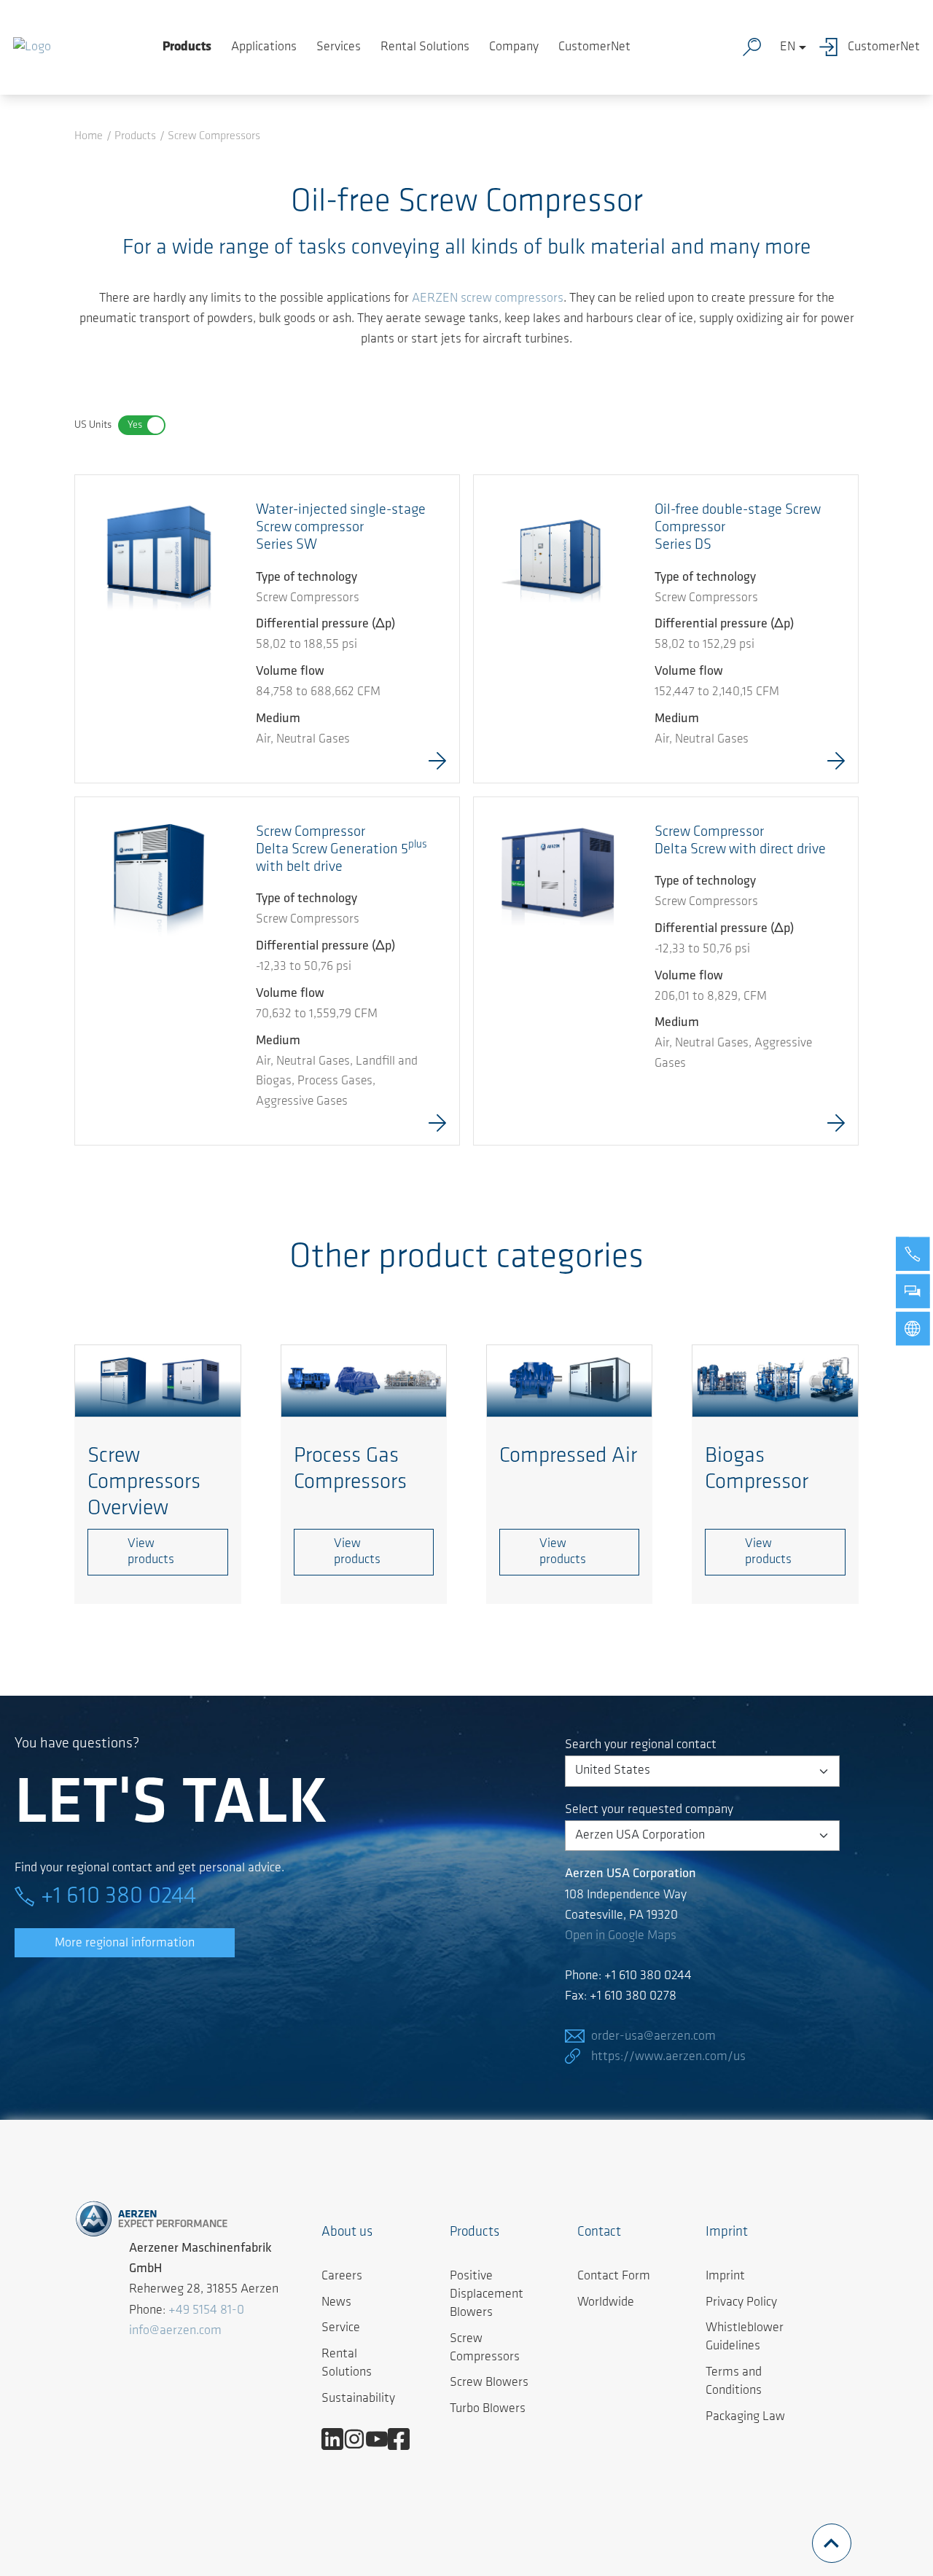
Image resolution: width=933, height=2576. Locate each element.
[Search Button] (755, 47)
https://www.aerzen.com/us (668, 2057)
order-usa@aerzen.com (653, 2037)
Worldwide (606, 2303)
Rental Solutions (425, 47)
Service (341, 2328)
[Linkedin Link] (338, 2439)
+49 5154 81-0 (206, 2311)
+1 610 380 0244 (118, 1897)
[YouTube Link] (382, 2439)
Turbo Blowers (488, 2409)
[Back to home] (32, 47)
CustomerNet (594, 47)
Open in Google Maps (621, 1936)
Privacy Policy (741, 2303)
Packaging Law (745, 2417)
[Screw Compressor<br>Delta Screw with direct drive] (558, 881)
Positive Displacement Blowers (487, 2295)
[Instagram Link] (360, 2439)
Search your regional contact (641, 1745)
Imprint (725, 2276)
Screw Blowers (489, 2383)
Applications (264, 47)
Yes (135, 425)
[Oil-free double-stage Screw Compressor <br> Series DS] (558, 559)
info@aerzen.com (175, 2331)
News (336, 2303)
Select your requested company (649, 1810)
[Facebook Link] (404, 2439)
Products (187, 47)
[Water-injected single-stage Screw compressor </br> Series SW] (159, 557)
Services (339, 47)
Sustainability (358, 2399)
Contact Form (614, 2276)
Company (514, 47)
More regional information (125, 1943)
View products (151, 1552)
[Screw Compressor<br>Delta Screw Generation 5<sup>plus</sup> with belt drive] (159, 881)
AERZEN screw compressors (488, 299)
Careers (342, 2276)
